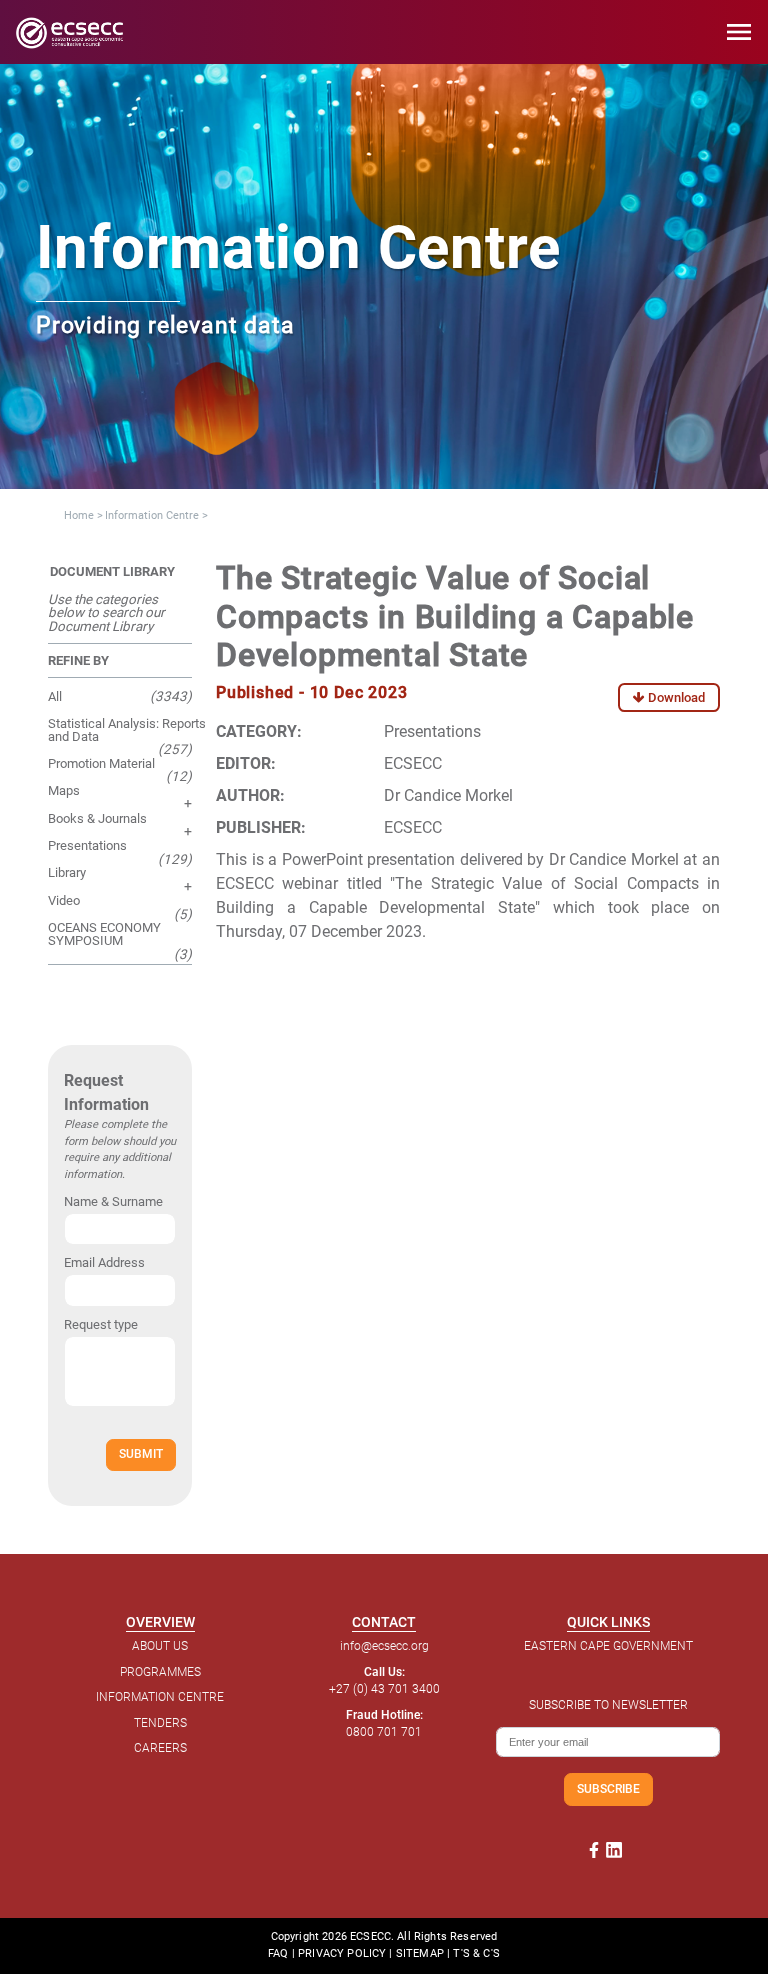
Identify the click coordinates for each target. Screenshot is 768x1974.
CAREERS (160, 1748)
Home (79, 515)
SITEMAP (420, 1953)
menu (739, 32)
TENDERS (160, 1723)
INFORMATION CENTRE (160, 1697)
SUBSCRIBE (608, 1788)
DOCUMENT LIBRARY (112, 571)
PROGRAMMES (160, 1672)
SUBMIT (141, 1453)
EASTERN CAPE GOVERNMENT (608, 1646)
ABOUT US (160, 1646)
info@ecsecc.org (384, 1646)
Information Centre (152, 515)
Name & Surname (113, 1201)
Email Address (104, 1262)
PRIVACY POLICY (342, 1953)
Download (675, 697)
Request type (101, 1324)
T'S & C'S (476, 1953)
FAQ (278, 1953)
